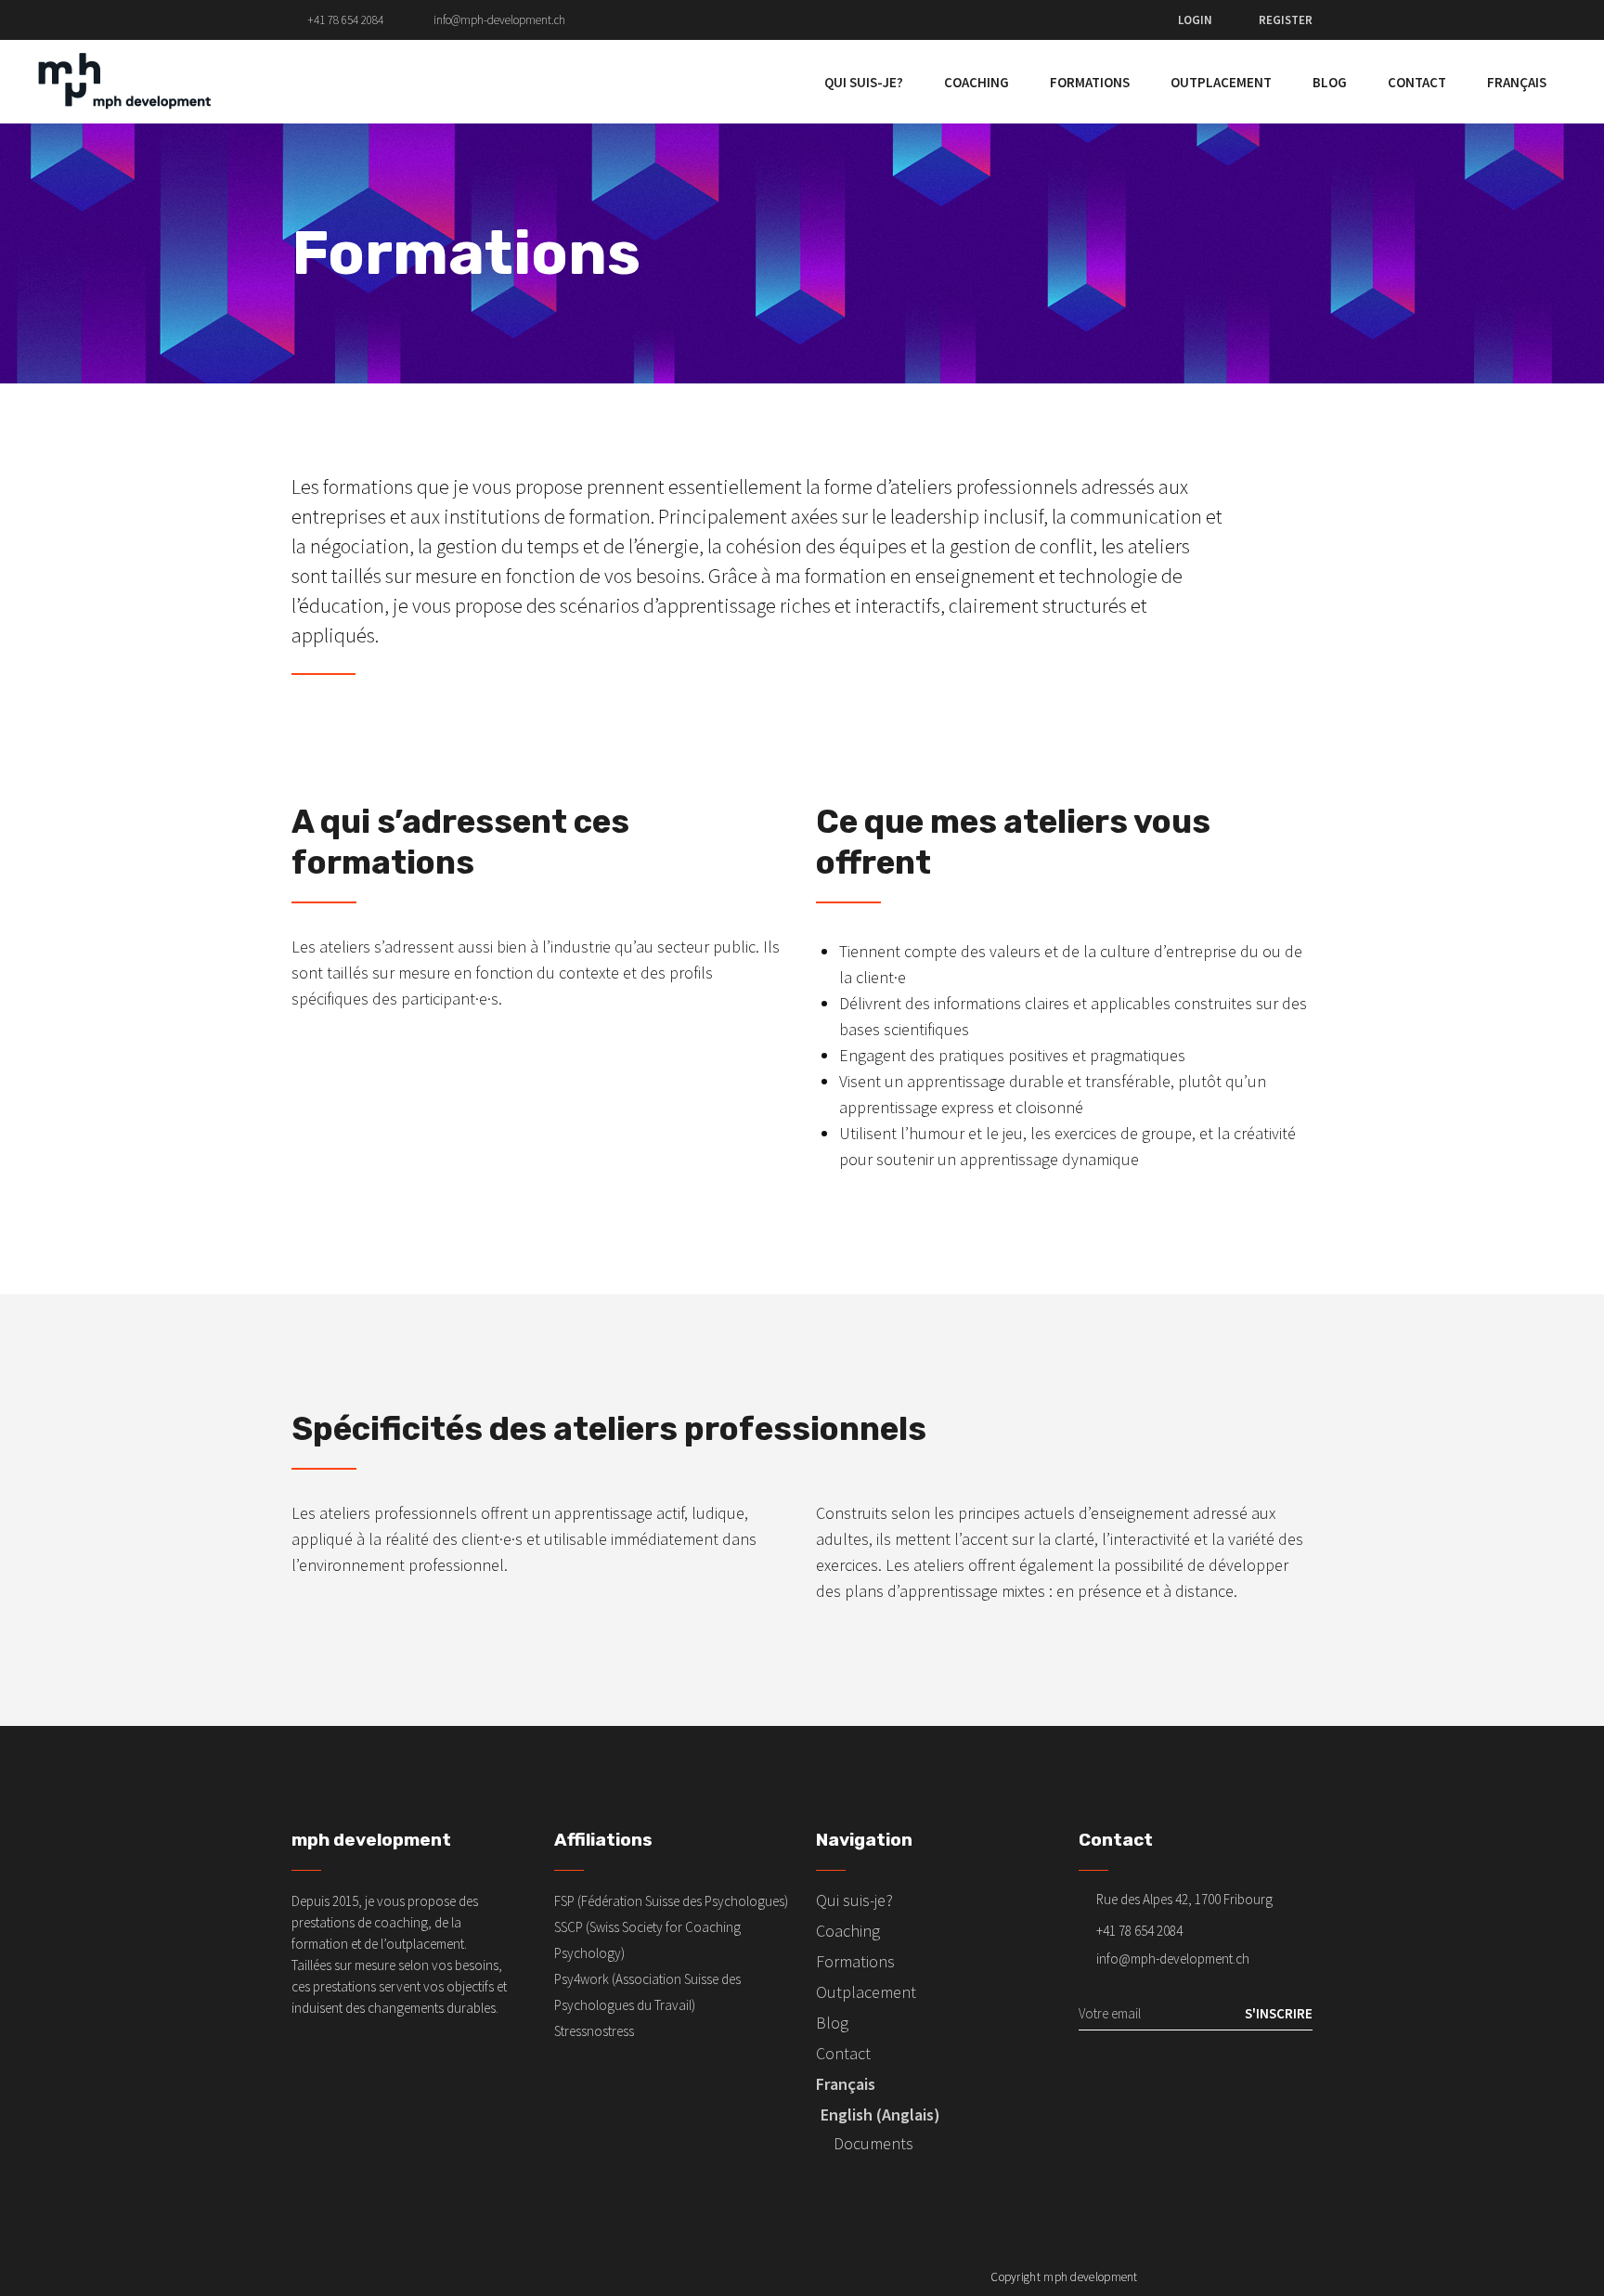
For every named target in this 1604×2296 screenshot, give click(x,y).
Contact (843, 2053)
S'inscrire (1279, 2013)
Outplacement (866, 1992)
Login (1195, 20)
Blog (832, 2023)
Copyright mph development (1064, 2277)
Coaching (848, 1931)
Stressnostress (594, 2031)
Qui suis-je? (854, 1900)
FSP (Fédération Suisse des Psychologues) (671, 1901)
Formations (855, 1961)
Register (1286, 20)
